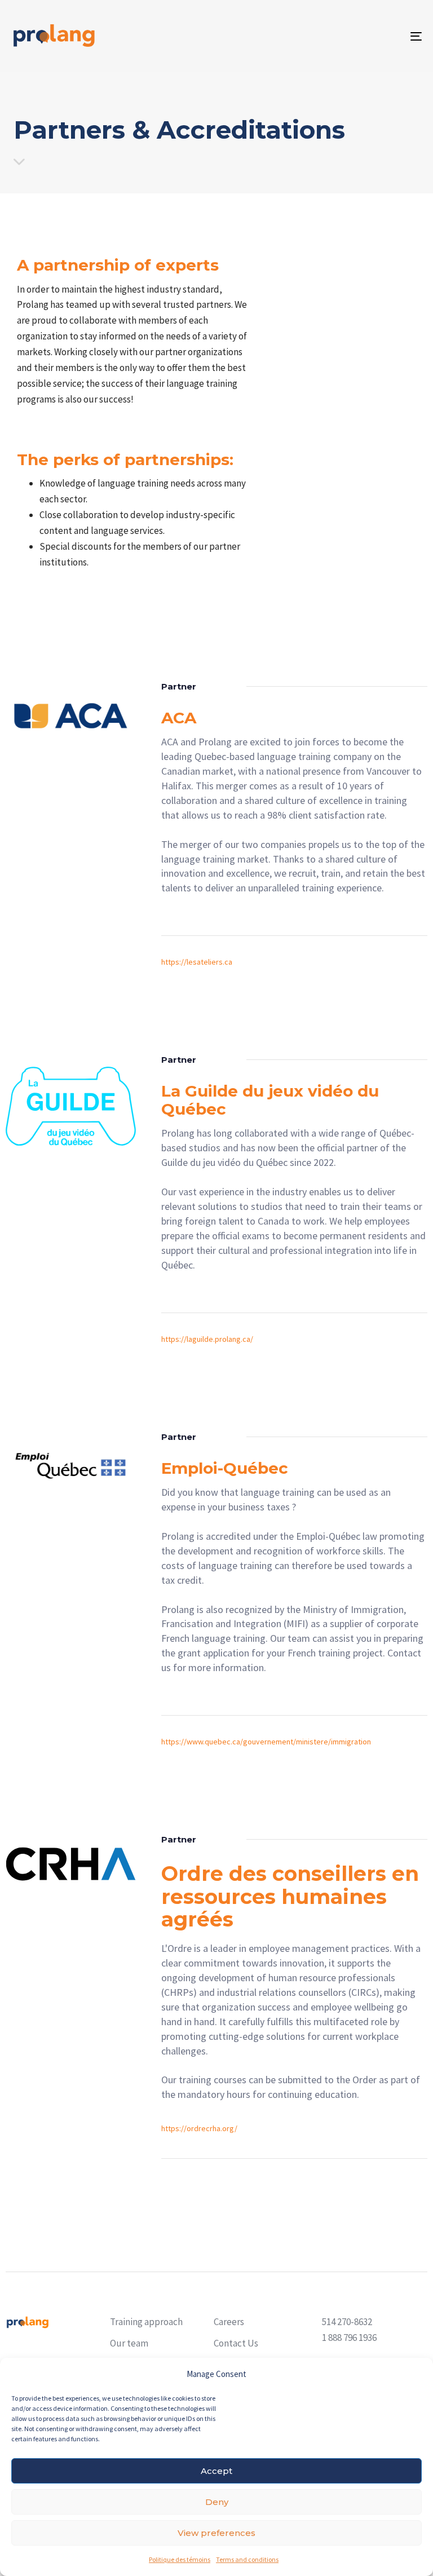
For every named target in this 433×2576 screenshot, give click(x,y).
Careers (229, 2322)
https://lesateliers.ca (197, 962)
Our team (129, 2343)
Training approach (146, 2322)
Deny (217, 2502)
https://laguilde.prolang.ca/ (207, 1339)
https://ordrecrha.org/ (199, 2128)
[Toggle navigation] (353, 36)
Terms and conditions (247, 2559)
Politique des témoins (180, 2559)
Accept (216, 2471)
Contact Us (236, 2343)
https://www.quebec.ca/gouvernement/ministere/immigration (266, 1742)
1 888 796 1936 (349, 2338)
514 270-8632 (347, 2322)
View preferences (216, 2533)
